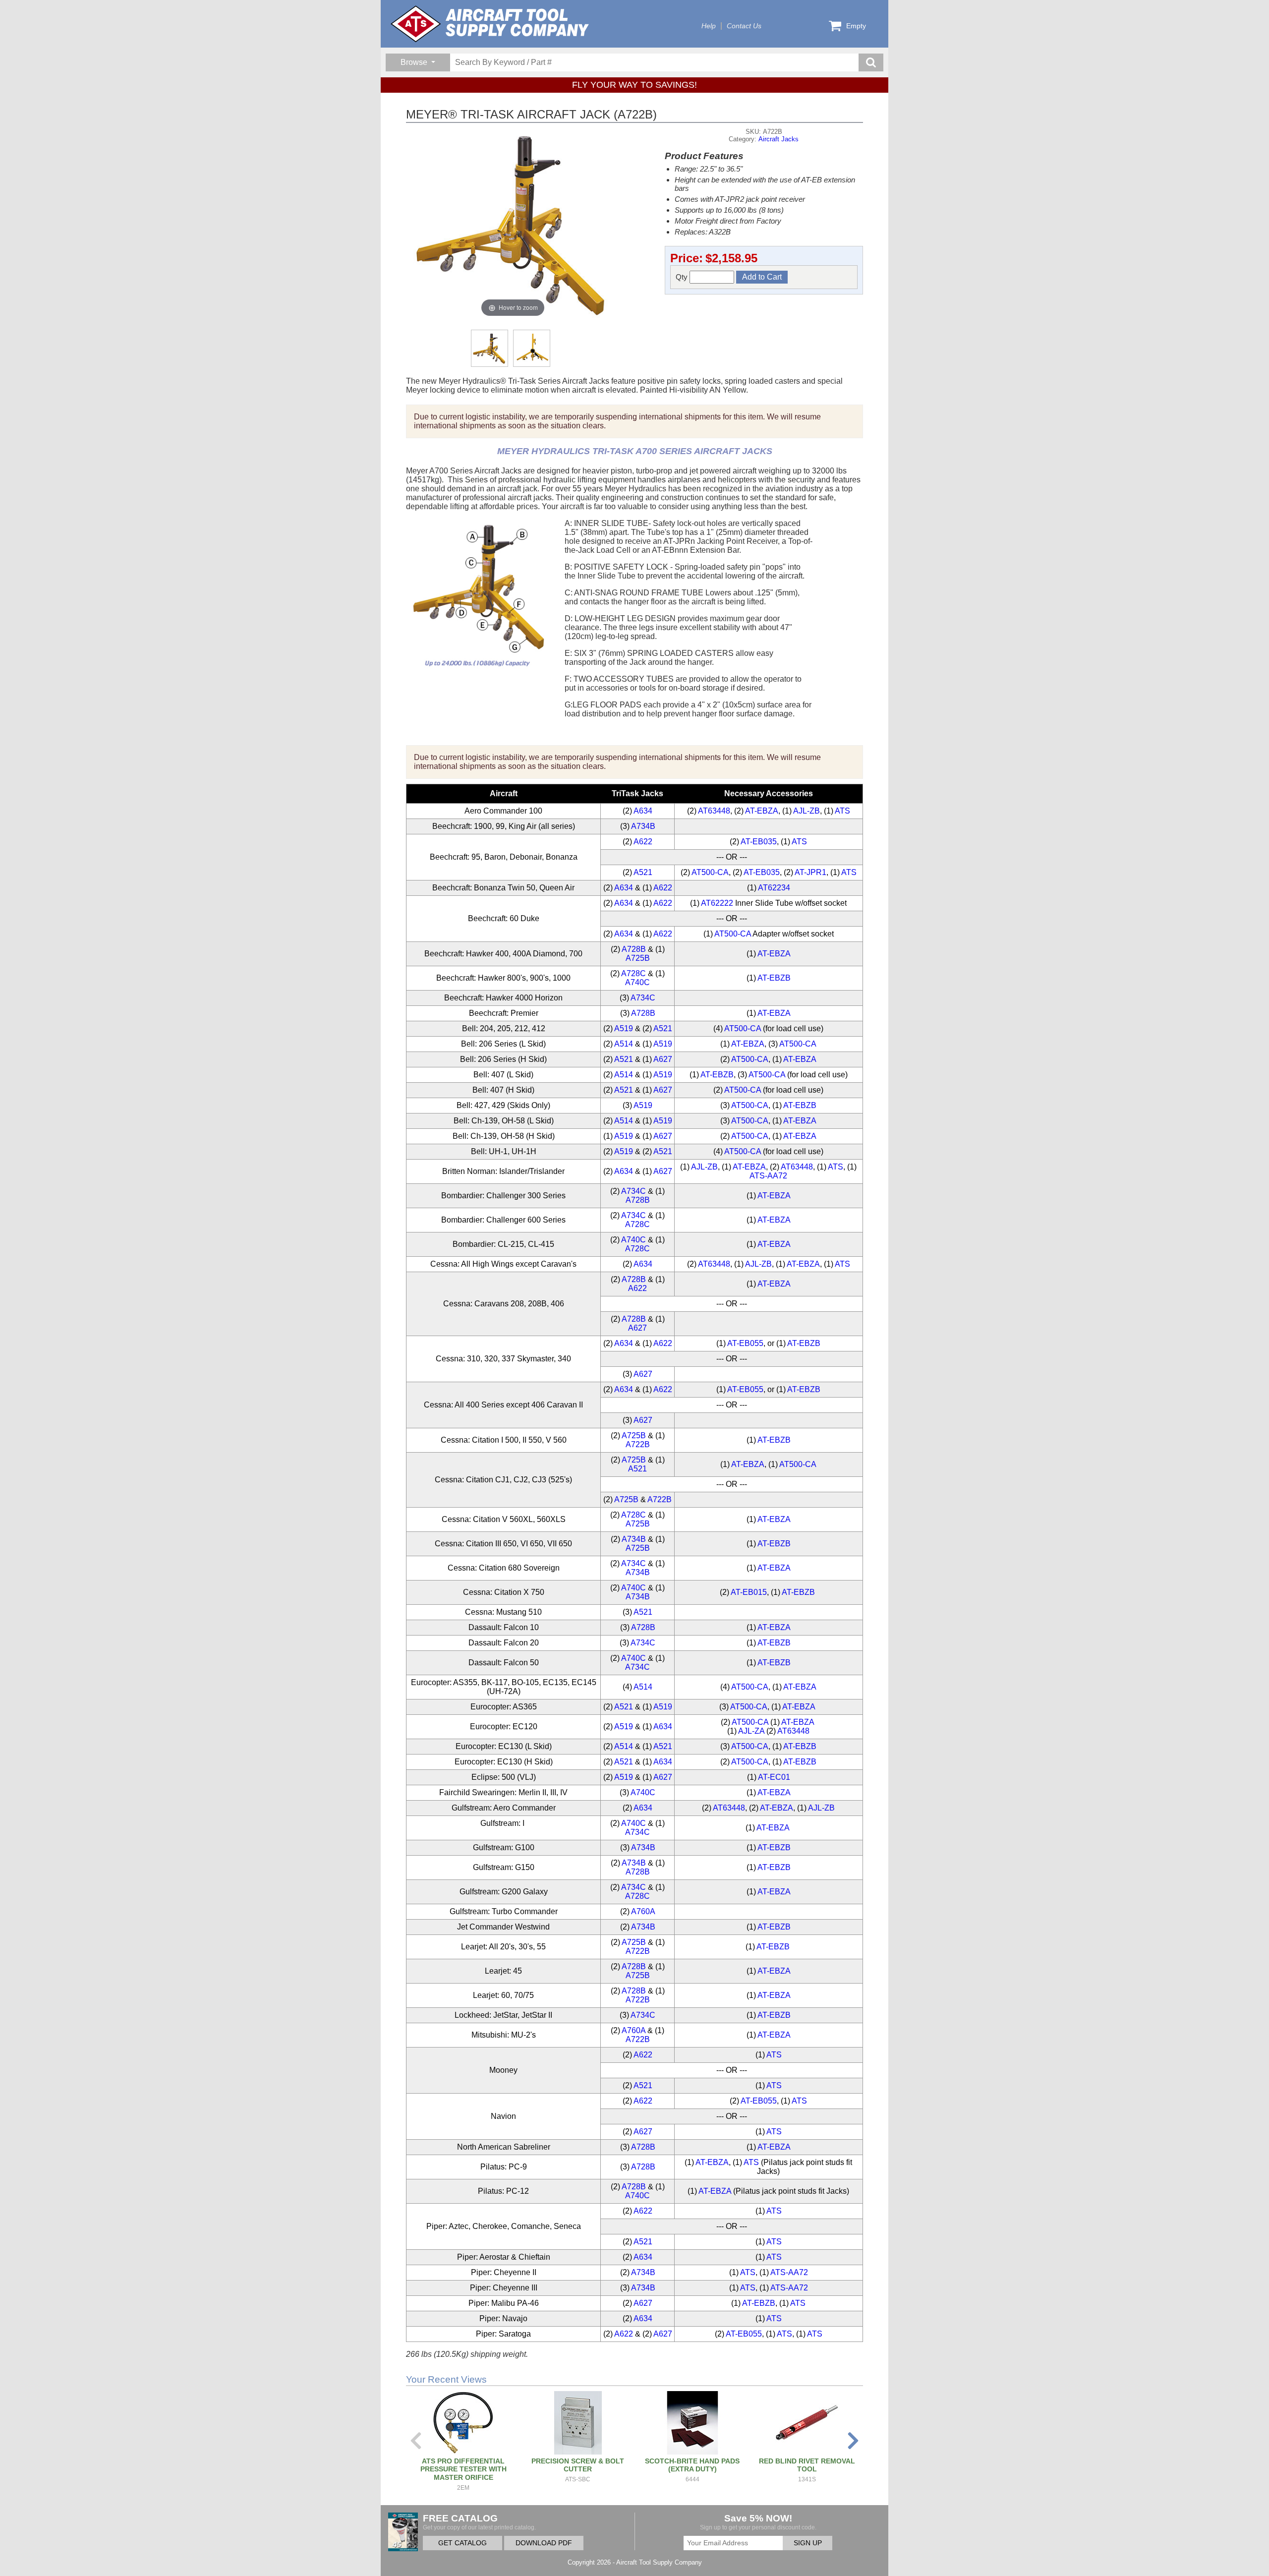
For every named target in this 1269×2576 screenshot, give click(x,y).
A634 (643, 811)
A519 (624, 1028)
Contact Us (744, 26)
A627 (663, 1059)
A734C (643, 998)
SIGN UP (808, 2543)
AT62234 (774, 888)
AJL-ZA (751, 1731)
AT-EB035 (759, 842)
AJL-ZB (807, 811)
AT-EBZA (762, 811)
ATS (842, 811)
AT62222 (717, 903)
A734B (643, 826)
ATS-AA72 (768, 1176)
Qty (683, 277)
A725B (638, 958)
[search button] (871, 62)
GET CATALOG (462, 2543)
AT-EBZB (774, 978)
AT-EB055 (745, 1343)
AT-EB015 (749, 1592)
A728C (634, 973)
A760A (643, 1911)
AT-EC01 (774, 1777)
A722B (638, 1444)
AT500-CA (710, 872)
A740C (637, 982)
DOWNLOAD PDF (544, 2543)
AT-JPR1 (810, 872)
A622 (643, 842)
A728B (634, 949)
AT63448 (714, 811)
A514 (624, 1044)
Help (709, 26)
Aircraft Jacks (779, 139)
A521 (643, 872)
